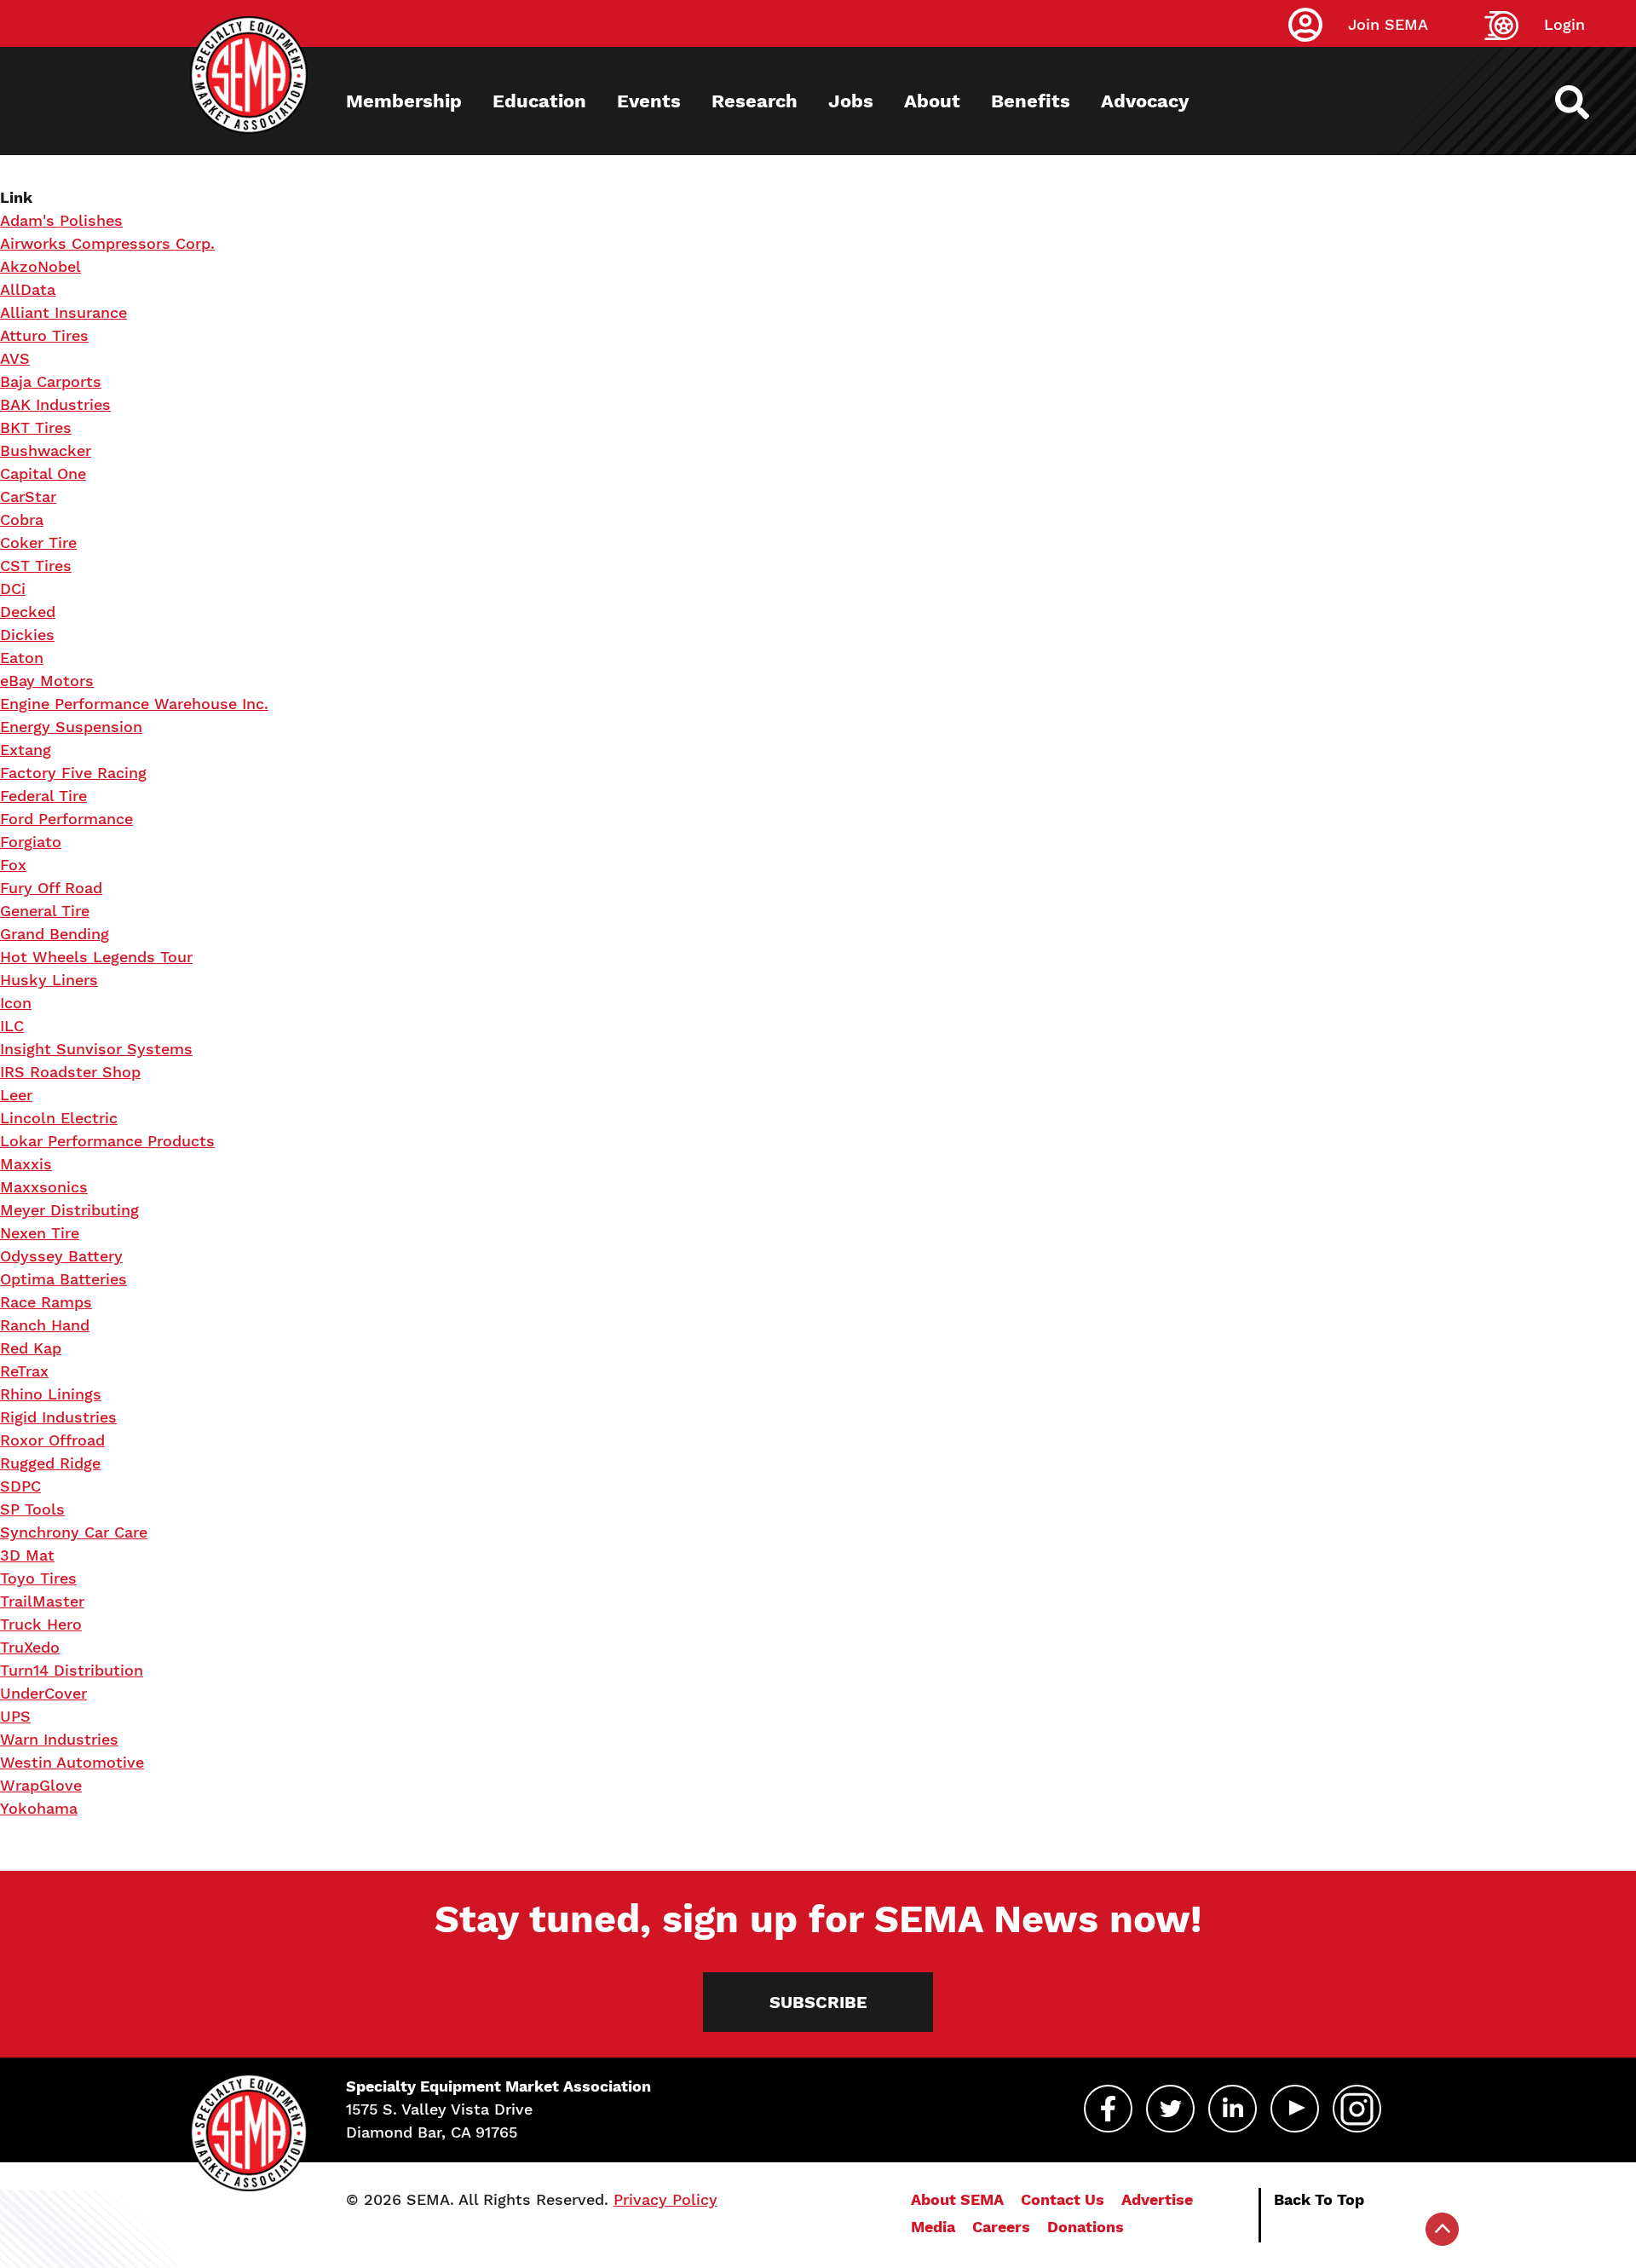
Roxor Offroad (52, 1440)
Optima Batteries (63, 1279)
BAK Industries (55, 404)
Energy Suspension (71, 727)
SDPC (20, 1486)
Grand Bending (55, 934)
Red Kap (31, 1348)
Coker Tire (38, 542)
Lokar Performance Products (107, 1141)
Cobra (22, 519)
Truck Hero (41, 1624)
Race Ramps (46, 1302)
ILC (12, 1026)
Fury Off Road (51, 888)
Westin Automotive (72, 1762)
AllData (28, 289)
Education (539, 101)
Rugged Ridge (50, 1463)
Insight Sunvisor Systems (96, 1049)
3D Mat (27, 1555)
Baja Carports (51, 381)
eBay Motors (47, 681)
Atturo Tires (44, 335)
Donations (1086, 2227)
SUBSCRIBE (818, 2002)
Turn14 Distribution (72, 1670)
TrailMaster (42, 1601)
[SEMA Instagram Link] (1357, 2109)
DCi (13, 589)
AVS (15, 358)
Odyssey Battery (61, 1256)
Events (649, 101)
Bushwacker (46, 450)
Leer (16, 1095)
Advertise (1157, 2199)
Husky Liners (49, 980)
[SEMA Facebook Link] (1108, 2109)
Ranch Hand (45, 1325)
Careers (1001, 2227)
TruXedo (30, 1647)
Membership (404, 101)
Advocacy (1145, 101)
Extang (26, 750)
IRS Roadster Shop (70, 1072)
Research (755, 101)
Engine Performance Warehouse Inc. (134, 704)
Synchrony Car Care (74, 1532)
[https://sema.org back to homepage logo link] (1587, 102)
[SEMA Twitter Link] (1170, 2109)
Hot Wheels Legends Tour (96, 957)
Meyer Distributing (69, 1210)
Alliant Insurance (63, 312)
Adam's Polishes (61, 220)
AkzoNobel (40, 266)
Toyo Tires (38, 1578)
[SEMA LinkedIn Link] (1233, 2109)
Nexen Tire (40, 1233)
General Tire (45, 911)
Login (1564, 24)
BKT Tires (36, 427)
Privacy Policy (665, 2199)
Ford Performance (66, 819)
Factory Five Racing (73, 773)
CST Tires (36, 566)
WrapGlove (41, 1785)
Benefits (1031, 101)
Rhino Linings (51, 1394)
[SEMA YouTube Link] (1295, 2109)
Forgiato (31, 842)
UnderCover (43, 1693)
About (932, 101)
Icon (16, 1003)
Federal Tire (43, 796)
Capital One (43, 473)
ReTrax (24, 1371)
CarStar (28, 496)
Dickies (27, 635)
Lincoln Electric (59, 1118)
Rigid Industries (58, 1417)
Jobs (851, 101)
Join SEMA (1388, 24)
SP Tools (32, 1509)
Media (933, 2227)
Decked (28, 612)
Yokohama (39, 1808)
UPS (15, 1716)
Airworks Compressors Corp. (107, 243)
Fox (13, 865)
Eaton (22, 658)
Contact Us (1063, 2199)
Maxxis (26, 1164)
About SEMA (957, 2199)
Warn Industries (59, 1739)
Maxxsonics (44, 1187)
